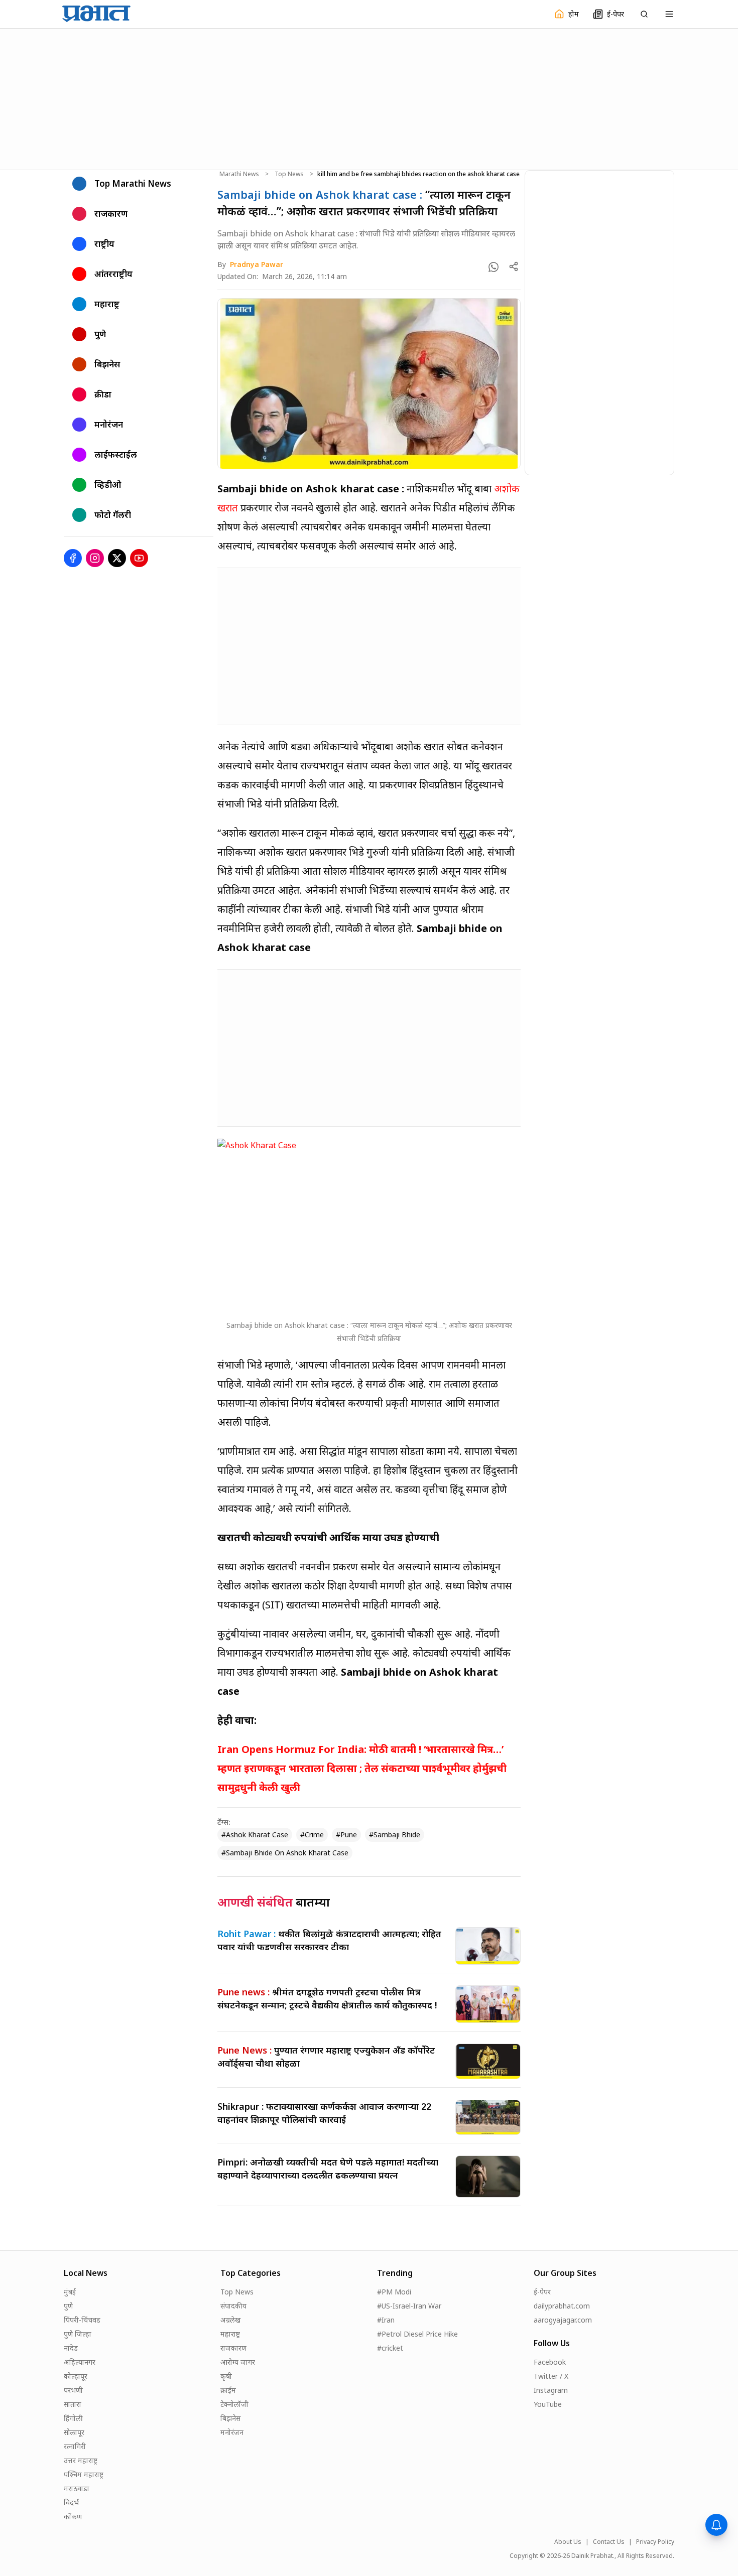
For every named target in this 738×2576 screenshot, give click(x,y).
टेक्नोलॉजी (234, 2404)
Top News (289, 174)
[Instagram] (95, 558)
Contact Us (609, 2542)
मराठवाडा (77, 2488)
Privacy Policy (655, 2542)
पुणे (68, 2306)
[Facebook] (73, 558)
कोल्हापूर (76, 2376)
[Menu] (669, 14)
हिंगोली (73, 2418)
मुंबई (70, 2292)
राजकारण (233, 2348)
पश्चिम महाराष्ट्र (84, 2474)
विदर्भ (71, 2502)
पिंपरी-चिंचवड (82, 2320)
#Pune (346, 1835)
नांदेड (71, 2348)
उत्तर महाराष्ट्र (81, 2460)
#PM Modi (394, 2292)
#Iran (386, 2320)
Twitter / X (551, 2376)
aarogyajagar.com (563, 2320)
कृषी (226, 2376)
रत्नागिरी (75, 2446)
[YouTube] (139, 558)
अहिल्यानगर (80, 2362)
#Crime (312, 1835)
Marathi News (239, 174)
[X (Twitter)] (117, 558)
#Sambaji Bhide (395, 1835)
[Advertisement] (369, 98)
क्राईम (228, 2390)
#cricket (390, 2348)
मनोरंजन (232, 2432)
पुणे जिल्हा (78, 2334)
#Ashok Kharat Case (255, 1835)
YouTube (548, 2404)
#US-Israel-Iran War (409, 2306)
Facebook (550, 2362)
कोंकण (73, 2517)
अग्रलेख (230, 2320)
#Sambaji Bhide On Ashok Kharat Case (285, 1853)
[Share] (514, 266)
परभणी (73, 2390)
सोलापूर (74, 2432)
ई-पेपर (542, 2292)
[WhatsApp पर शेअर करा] (494, 267)
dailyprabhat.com (562, 2306)
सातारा (73, 2404)
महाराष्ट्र (230, 2334)
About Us (568, 2542)
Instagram (551, 2390)
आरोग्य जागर (238, 2362)
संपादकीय (233, 2306)
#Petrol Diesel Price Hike (417, 2334)
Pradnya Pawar (257, 264)
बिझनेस (230, 2418)
